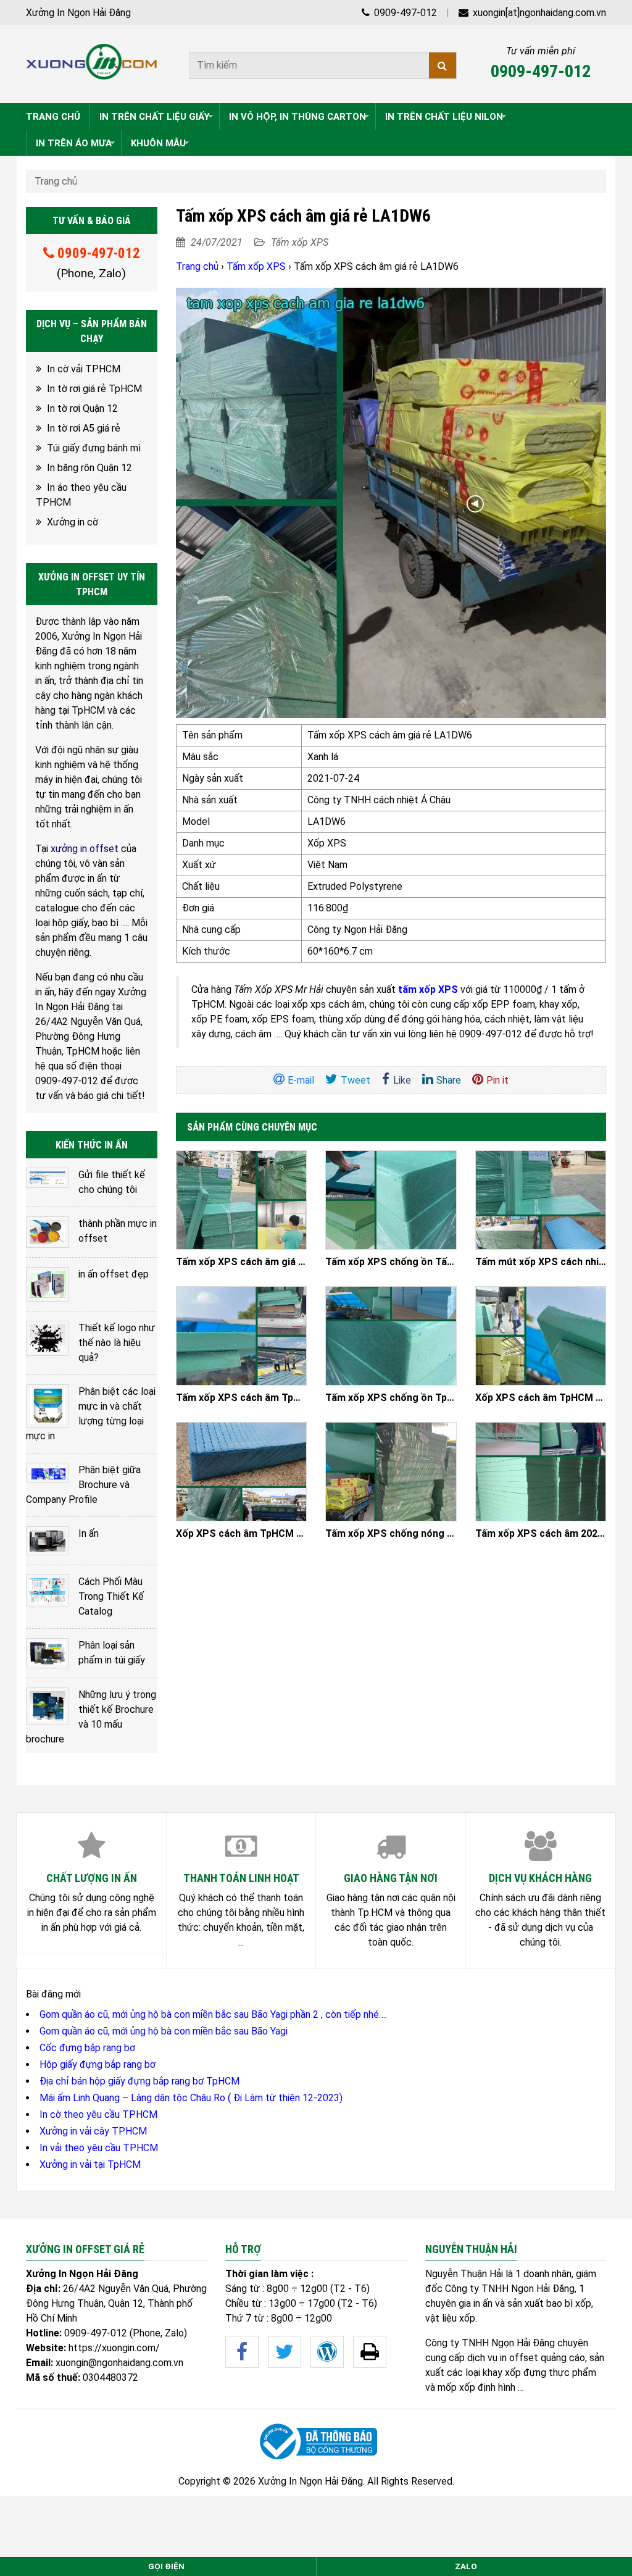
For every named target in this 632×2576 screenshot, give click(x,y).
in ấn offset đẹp (114, 1274)
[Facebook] (242, 2352)
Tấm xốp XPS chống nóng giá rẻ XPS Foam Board (391, 1534)
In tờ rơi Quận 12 (82, 408)
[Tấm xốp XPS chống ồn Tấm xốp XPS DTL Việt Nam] (391, 1200)
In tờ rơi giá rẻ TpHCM (94, 389)
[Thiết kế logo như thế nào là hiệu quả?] (48, 1338)
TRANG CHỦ (53, 117)
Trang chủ (56, 181)
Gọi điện (166, 2566)
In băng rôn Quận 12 (89, 468)
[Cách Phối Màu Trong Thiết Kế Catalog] (48, 1591)
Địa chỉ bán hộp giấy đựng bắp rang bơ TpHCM (139, 2081)
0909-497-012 (404, 13)
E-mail (301, 1080)
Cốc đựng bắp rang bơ (87, 2048)
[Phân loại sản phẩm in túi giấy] (48, 1654)
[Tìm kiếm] (443, 65)
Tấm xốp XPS (300, 242)
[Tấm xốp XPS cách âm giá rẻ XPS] (242, 1200)
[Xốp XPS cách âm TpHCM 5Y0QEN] (541, 1336)
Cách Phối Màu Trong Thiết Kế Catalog (111, 1596)
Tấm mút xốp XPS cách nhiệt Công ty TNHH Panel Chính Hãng (541, 1262)
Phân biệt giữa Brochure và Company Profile (83, 1485)
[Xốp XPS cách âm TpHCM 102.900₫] (242, 1472)
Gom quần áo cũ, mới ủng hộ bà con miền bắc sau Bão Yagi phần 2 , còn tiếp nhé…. (213, 2014)
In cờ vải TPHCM (84, 369)
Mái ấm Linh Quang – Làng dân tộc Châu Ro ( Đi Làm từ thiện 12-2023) (191, 2098)
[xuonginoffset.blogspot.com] (370, 2352)
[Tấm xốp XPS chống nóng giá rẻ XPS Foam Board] (391, 1472)
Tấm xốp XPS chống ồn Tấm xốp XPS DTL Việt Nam (391, 1262)
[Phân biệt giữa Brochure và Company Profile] (48, 1473)
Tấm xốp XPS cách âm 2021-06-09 (541, 1534)
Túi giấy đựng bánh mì (94, 448)
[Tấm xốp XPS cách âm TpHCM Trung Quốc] (242, 1336)
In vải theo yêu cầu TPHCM (99, 2148)
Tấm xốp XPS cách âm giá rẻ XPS (242, 1262)
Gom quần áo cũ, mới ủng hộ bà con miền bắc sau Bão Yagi (164, 2031)
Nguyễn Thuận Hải (464, 2274)
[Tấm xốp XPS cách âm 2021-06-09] (541, 1472)
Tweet (355, 1080)
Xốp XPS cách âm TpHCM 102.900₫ (242, 1534)
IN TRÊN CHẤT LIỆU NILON (444, 117)
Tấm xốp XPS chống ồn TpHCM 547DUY (391, 1398)
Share (449, 1080)
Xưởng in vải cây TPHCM (93, 2131)
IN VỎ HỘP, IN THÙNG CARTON (297, 117)
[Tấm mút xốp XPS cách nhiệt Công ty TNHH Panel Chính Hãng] (541, 1200)
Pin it (497, 1080)
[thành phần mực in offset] (48, 1232)
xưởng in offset (85, 849)
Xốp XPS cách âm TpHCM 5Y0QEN (541, 1398)
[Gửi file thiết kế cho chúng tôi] (48, 1178)
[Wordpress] (327, 2352)
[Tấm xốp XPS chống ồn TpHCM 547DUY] (391, 1336)
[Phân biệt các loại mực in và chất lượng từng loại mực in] (48, 1406)
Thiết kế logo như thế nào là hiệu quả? (117, 1343)
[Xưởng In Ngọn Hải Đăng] (92, 62)
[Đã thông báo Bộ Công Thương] (316, 2442)
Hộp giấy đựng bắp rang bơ (98, 2064)
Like (402, 1080)
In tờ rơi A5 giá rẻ (84, 428)
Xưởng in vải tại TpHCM (90, 2164)
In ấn (89, 1533)
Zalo (466, 2566)
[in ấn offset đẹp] (48, 1284)
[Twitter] (285, 2352)
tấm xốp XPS (428, 989)
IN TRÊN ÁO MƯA (74, 143)
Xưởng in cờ (73, 522)
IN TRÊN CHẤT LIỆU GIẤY (155, 117)
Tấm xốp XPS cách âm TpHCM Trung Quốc (242, 1398)
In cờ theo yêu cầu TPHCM (98, 2114)
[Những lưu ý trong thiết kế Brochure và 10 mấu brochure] (48, 1706)
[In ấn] (48, 1541)
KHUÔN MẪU (158, 143)
